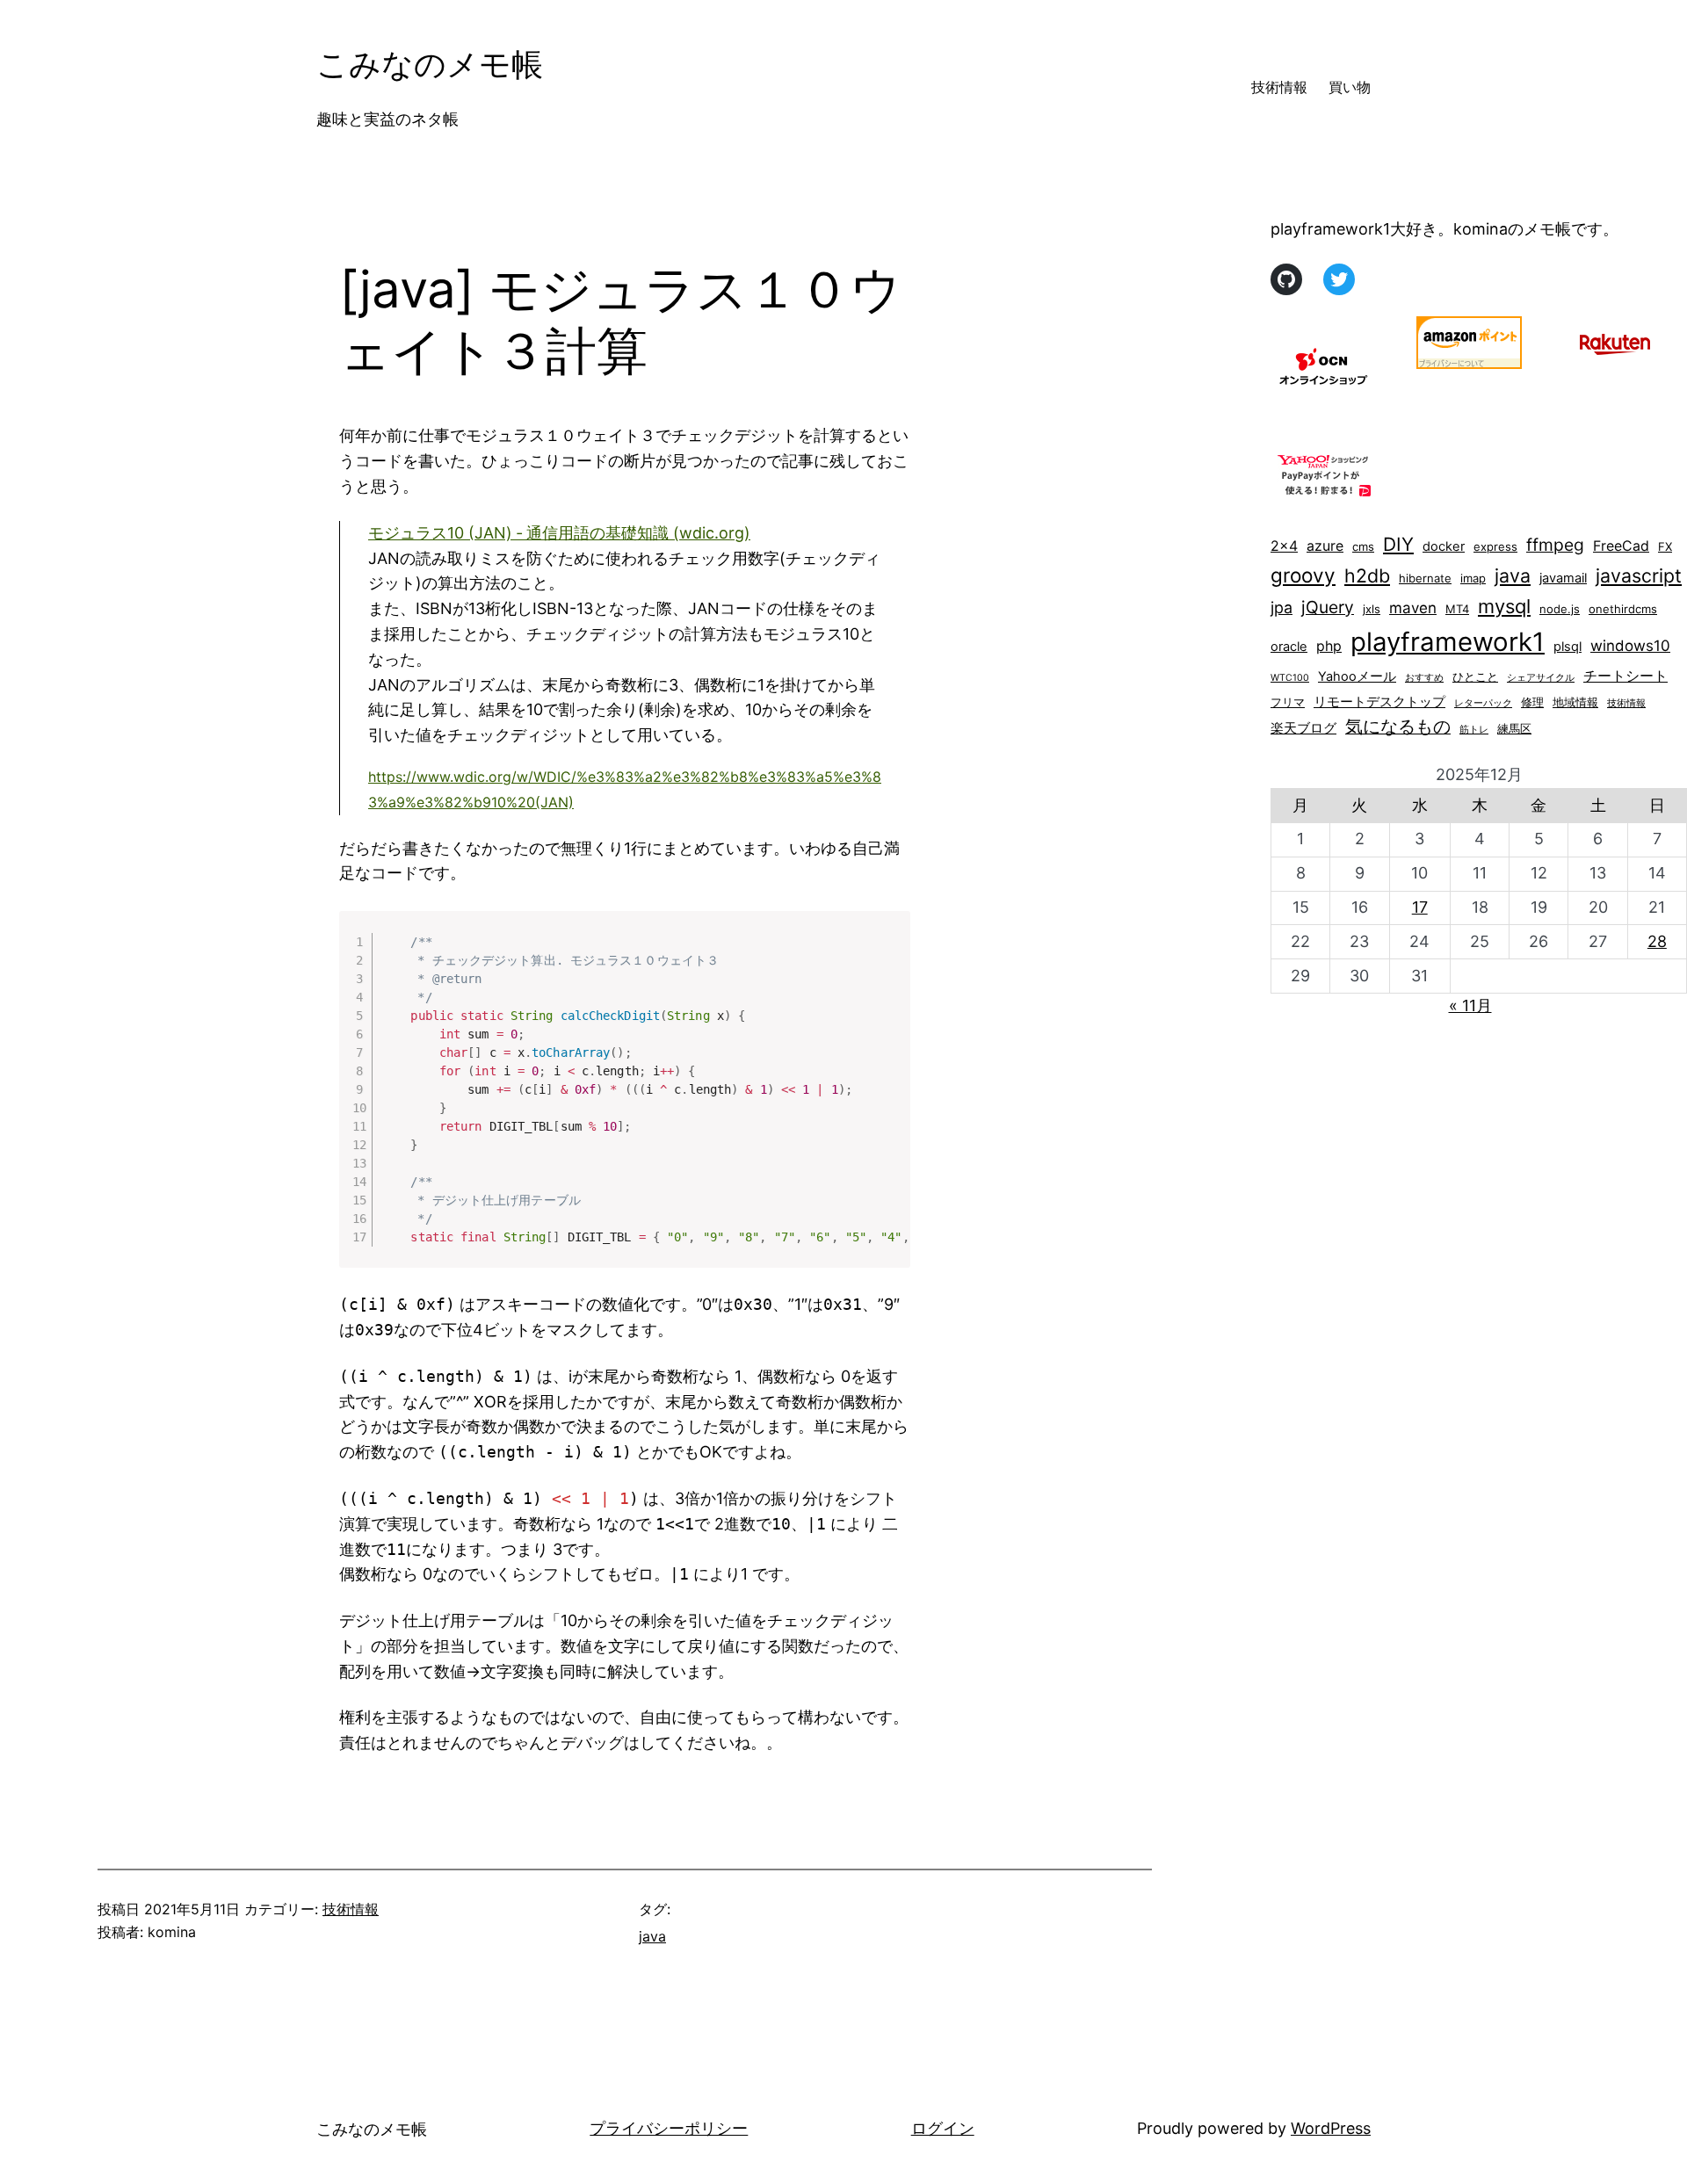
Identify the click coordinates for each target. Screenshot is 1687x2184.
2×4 (1284, 546)
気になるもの (1398, 727)
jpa (1282, 607)
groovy (1303, 575)
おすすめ (1424, 678)
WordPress (1331, 2128)
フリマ (1288, 702)
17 (1420, 907)
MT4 (1457, 609)
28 (1657, 941)
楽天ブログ (1303, 728)
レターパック (1483, 703)
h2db (1367, 575)
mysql (1504, 606)
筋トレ (1474, 730)
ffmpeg (1555, 545)
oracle (1289, 647)
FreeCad (1621, 546)
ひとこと (1475, 676)
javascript (1639, 575)
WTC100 (1290, 678)
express (1495, 546)
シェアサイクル (1541, 678)
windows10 (1630, 646)
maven (1413, 608)
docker (1444, 546)
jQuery (1328, 607)
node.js (1560, 609)
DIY (1398, 544)
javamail (1563, 578)
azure (1325, 546)
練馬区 (1514, 728)
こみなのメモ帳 (430, 64)
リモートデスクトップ (1379, 702)
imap (1473, 578)
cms (1363, 546)
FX (1665, 546)
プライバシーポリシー (669, 2128)
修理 (1532, 702)
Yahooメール (1357, 676)
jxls (1372, 609)
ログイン (943, 2128)
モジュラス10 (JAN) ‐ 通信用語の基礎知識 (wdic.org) (559, 533)
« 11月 (1470, 1005)
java (652, 1936)
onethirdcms (1623, 609)
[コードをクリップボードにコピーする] (890, 949)
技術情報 (351, 1909)
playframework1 (1448, 642)
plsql (1568, 647)
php (1329, 646)
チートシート (1625, 676)
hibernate (1425, 578)
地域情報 (1575, 702)
